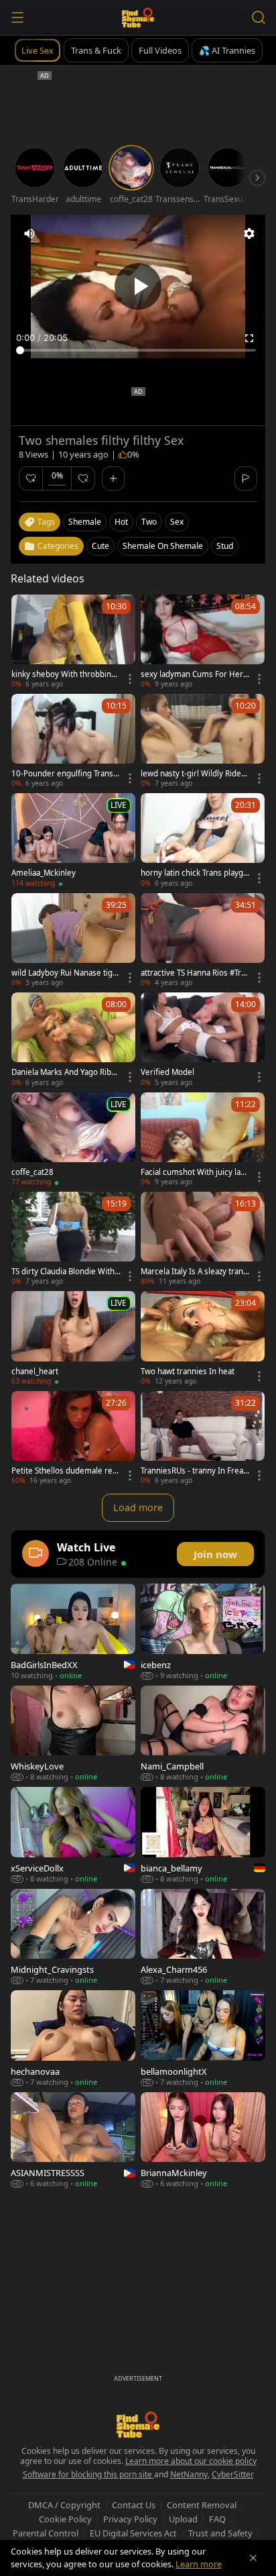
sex (177, 522)
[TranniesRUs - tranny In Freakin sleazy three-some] (203, 1438)
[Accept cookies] (253, 2558)
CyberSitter (233, 2474)
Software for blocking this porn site (88, 2474)
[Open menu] (17, 17)
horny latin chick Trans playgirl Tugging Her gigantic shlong (195, 873)
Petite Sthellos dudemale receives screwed (64, 1471)
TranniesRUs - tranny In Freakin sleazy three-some (195, 1471)
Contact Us (134, 2505)
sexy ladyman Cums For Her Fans (195, 674)
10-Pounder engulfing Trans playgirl (66, 774)
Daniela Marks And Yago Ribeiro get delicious (65, 1072)
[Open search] (259, 17)
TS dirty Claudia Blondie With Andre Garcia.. (63, 1272)
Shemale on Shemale (163, 546)
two (149, 522)
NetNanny (189, 2474)
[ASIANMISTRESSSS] (73, 2140)
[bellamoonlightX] (203, 2038)
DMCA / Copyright (64, 2505)
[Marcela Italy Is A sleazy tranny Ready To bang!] (203, 1239)
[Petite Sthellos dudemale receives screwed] (73, 1438)
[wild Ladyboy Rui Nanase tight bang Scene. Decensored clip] (73, 940)
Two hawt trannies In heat (188, 1372)
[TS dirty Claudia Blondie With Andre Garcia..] (73, 1239)
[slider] (138, 350)
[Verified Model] (203, 1039)
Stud (225, 546)
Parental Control (46, 2533)
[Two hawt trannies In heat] (203, 1338)
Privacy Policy (130, 2519)
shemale (85, 522)
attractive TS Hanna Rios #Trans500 (195, 973)
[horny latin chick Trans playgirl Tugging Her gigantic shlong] (203, 840)
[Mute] (29, 234)
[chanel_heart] (73, 1338)
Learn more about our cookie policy (191, 2461)
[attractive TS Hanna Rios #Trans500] (203, 940)
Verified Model (167, 1072)
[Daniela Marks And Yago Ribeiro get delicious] (73, 1039)
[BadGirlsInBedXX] (73, 1632)
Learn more (199, 2564)
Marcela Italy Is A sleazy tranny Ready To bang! (194, 1272)
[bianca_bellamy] (203, 1835)
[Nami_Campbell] (203, 1734)
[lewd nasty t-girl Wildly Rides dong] (203, 741)
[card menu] (130, 679)
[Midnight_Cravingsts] (73, 1937)
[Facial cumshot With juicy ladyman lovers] (203, 1139)
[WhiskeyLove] (73, 1734)
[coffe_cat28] (73, 1139)
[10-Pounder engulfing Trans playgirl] (73, 741)
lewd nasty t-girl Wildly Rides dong (193, 774)
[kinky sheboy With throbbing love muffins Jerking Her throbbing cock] (73, 641)
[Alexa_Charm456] (203, 1937)
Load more (138, 1507)
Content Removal (202, 2505)
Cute (100, 546)
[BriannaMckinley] (203, 2140)
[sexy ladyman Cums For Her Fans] (203, 641)
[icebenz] (203, 1632)
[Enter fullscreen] (249, 338)
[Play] (138, 287)
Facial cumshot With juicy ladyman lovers (195, 1172)
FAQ (217, 2519)
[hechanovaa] (73, 2038)
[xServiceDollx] (73, 1835)
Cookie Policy (65, 2519)
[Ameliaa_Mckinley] (73, 840)
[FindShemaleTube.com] (138, 17)
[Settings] (249, 234)
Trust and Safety (220, 2533)
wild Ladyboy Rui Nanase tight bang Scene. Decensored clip (66, 973)
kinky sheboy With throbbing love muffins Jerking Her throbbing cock (66, 674)
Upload (183, 2519)
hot (121, 522)
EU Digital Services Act (133, 2533)
